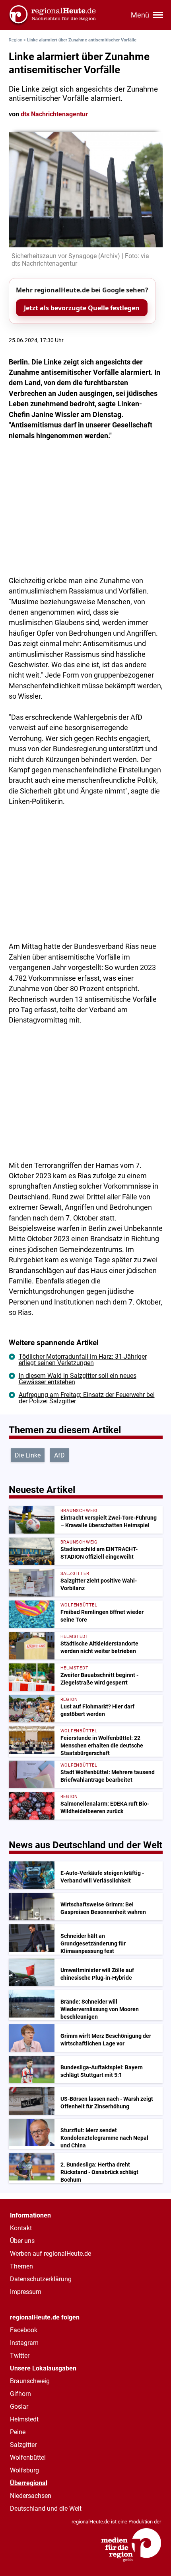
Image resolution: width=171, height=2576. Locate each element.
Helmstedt (24, 2419)
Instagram (24, 2343)
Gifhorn (20, 2394)
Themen (21, 2266)
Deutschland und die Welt (46, 2508)
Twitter (20, 2356)
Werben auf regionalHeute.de (51, 2254)
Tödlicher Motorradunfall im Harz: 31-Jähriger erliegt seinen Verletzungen (83, 1360)
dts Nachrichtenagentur (54, 114)
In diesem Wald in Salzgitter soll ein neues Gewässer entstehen (78, 1379)
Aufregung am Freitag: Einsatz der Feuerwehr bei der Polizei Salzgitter (87, 1398)
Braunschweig (30, 2381)
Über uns (22, 2241)
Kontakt (21, 2228)
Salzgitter (23, 2445)
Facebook (24, 2330)
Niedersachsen (31, 2496)
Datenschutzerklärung (41, 2279)
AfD (59, 1455)
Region (16, 40)
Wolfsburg (24, 2470)
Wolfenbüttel (28, 2457)
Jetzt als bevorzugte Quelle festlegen (82, 308)
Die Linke (28, 1455)
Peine (18, 2432)
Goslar (19, 2407)
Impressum (26, 2292)
